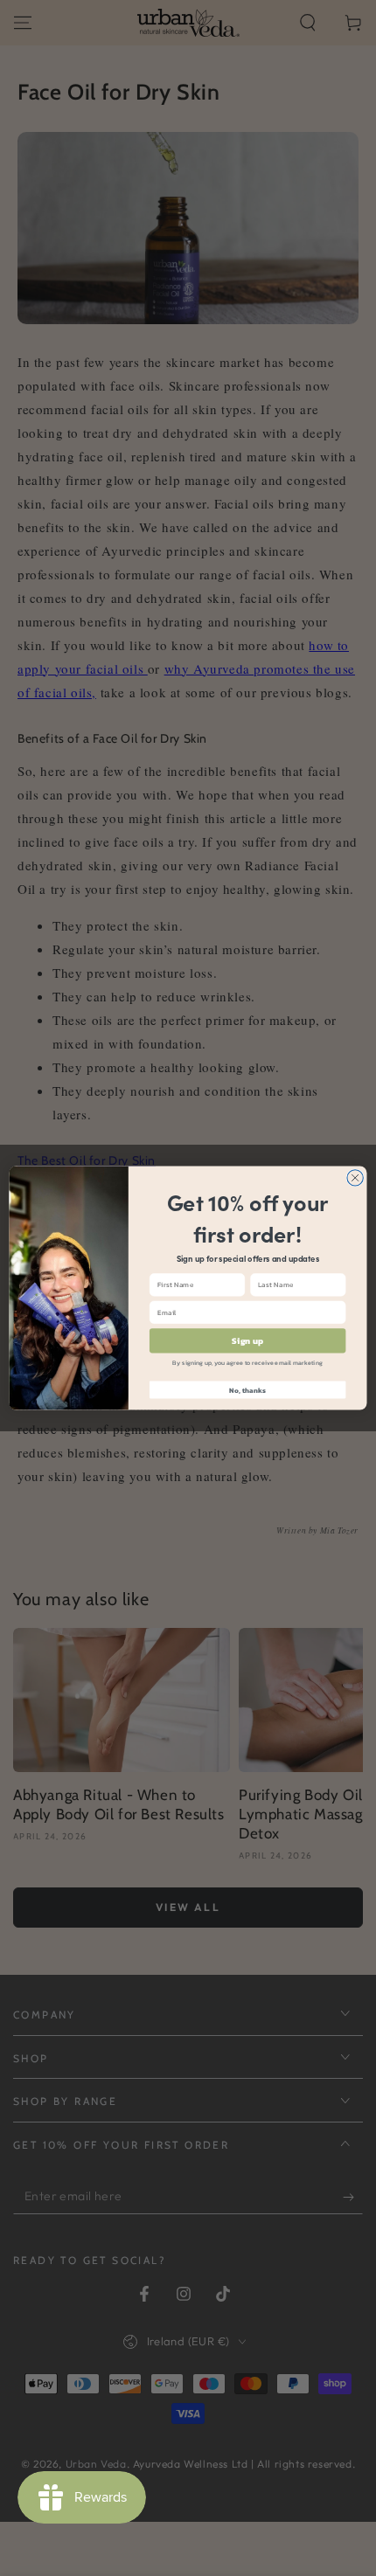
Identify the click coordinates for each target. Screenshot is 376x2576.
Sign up (247, 1340)
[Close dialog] (355, 1178)
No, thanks (247, 1390)
